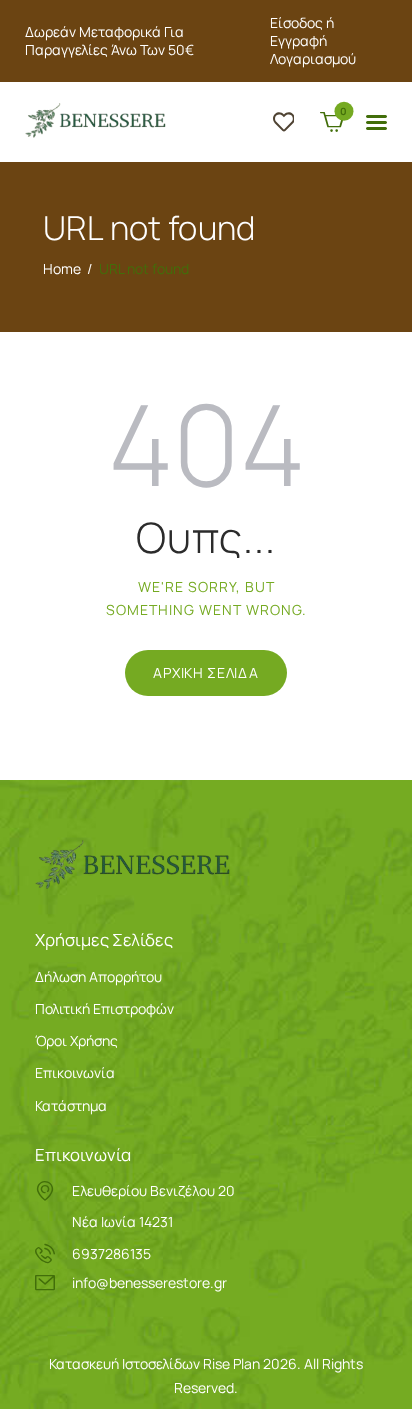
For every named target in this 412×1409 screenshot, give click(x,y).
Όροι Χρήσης (76, 1040)
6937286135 (111, 1253)
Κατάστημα (71, 1105)
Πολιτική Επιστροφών (104, 1008)
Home (62, 268)
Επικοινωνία (75, 1072)
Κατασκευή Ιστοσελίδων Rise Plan (154, 1363)
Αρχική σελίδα (205, 672)
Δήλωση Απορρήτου (98, 976)
